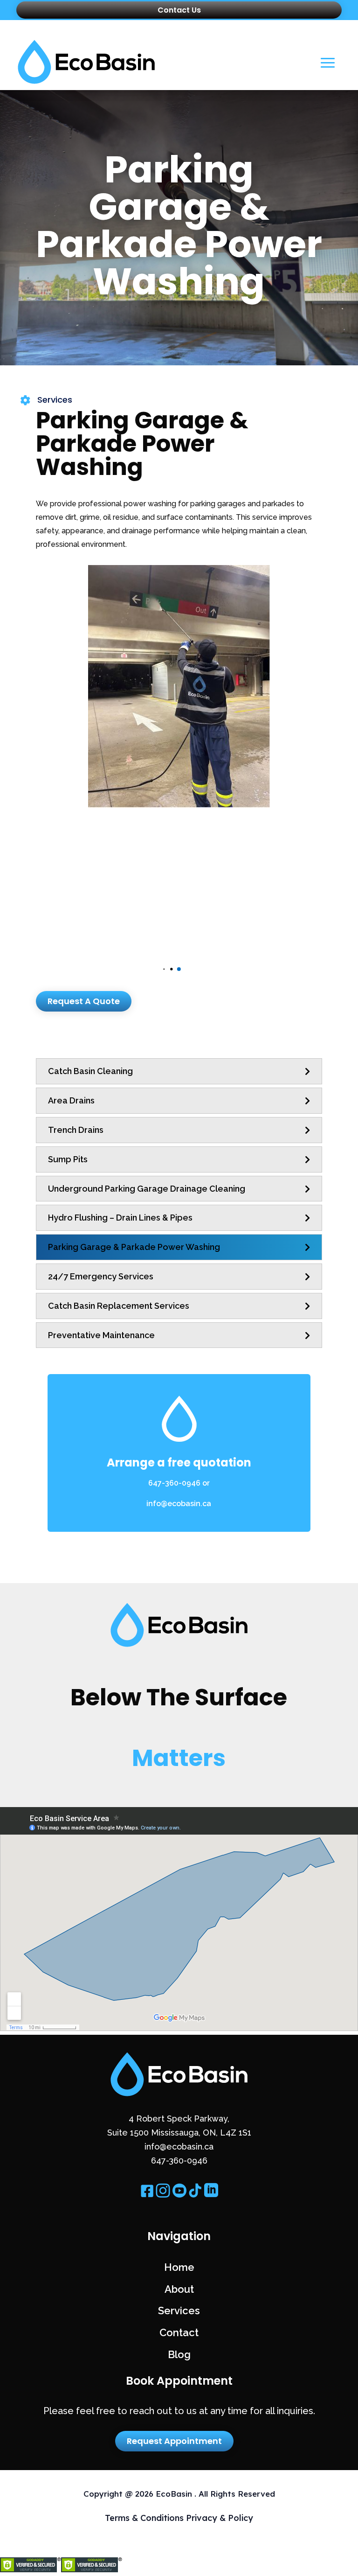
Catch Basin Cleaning (90, 1071)
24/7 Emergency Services (101, 1276)
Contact (179, 2332)
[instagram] (163, 2196)
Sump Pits (68, 1159)
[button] (179, 969)
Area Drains (71, 1100)
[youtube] (179, 2196)
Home (179, 2267)
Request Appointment (174, 2441)
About (179, 2289)
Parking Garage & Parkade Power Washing (134, 1247)
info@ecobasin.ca (179, 1504)
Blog (179, 2354)
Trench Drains (76, 1130)
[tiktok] (195, 2196)
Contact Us (179, 10)
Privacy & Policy (220, 2518)
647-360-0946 (174, 1483)
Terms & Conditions (145, 2518)
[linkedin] (211, 2196)
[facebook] (147, 2196)
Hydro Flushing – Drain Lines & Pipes (120, 1218)
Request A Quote (84, 1001)
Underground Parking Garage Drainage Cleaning (147, 1189)
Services (179, 2311)
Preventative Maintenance (101, 1335)
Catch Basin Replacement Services (119, 1306)
